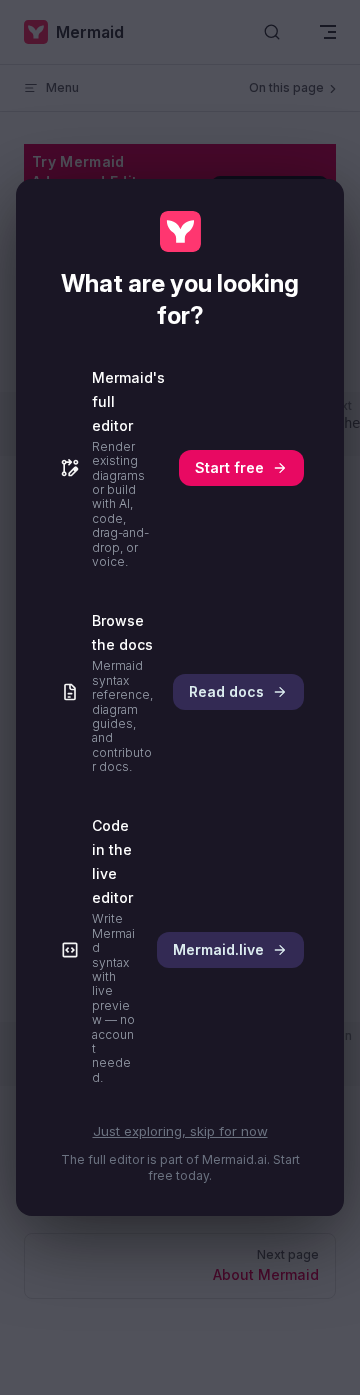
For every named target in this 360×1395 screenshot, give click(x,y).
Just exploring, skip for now (180, 1131)
